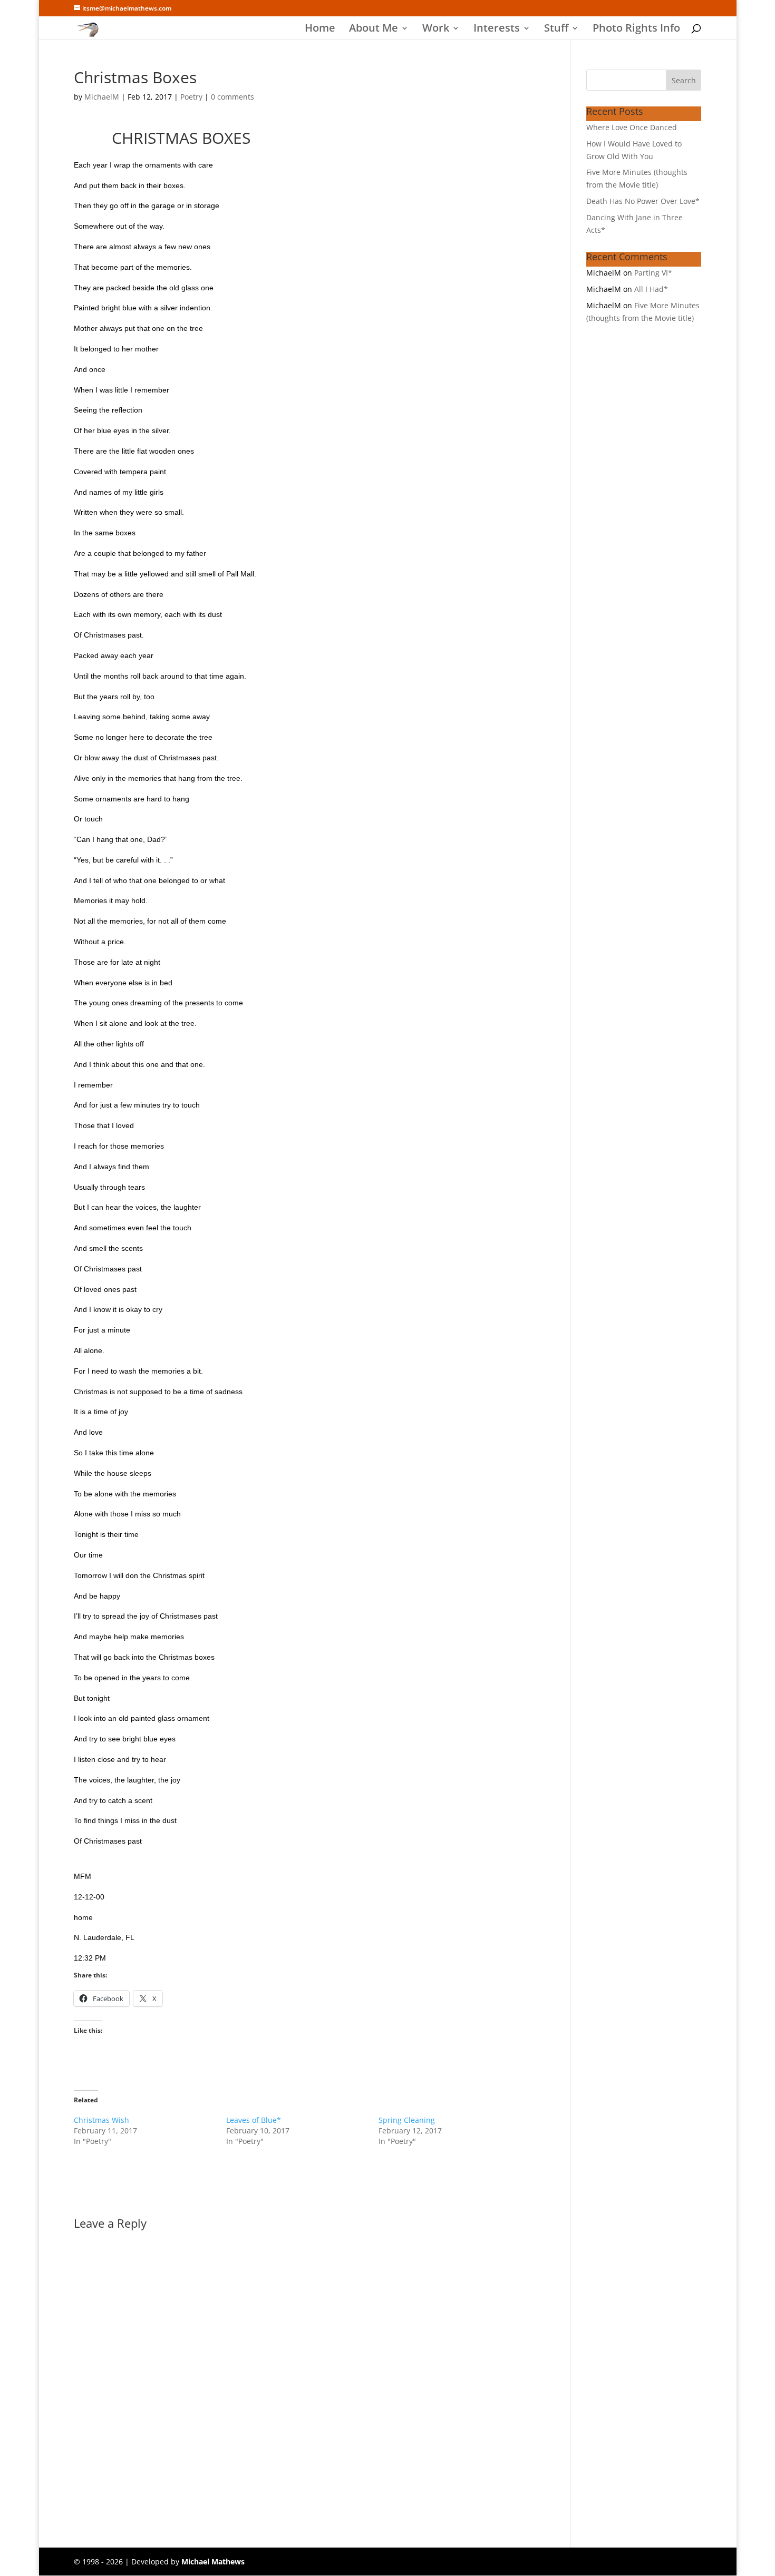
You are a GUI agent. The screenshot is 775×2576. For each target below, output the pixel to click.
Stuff (556, 30)
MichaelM (102, 97)
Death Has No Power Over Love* (643, 201)
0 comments (232, 97)
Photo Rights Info (636, 30)
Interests (497, 30)
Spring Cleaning (407, 2120)
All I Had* (651, 289)
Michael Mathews (213, 2562)
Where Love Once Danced (632, 127)
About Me (374, 30)
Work (436, 30)
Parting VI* (653, 273)
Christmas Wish (101, 2120)
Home (320, 30)
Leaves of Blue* (254, 2120)
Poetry (191, 97)
